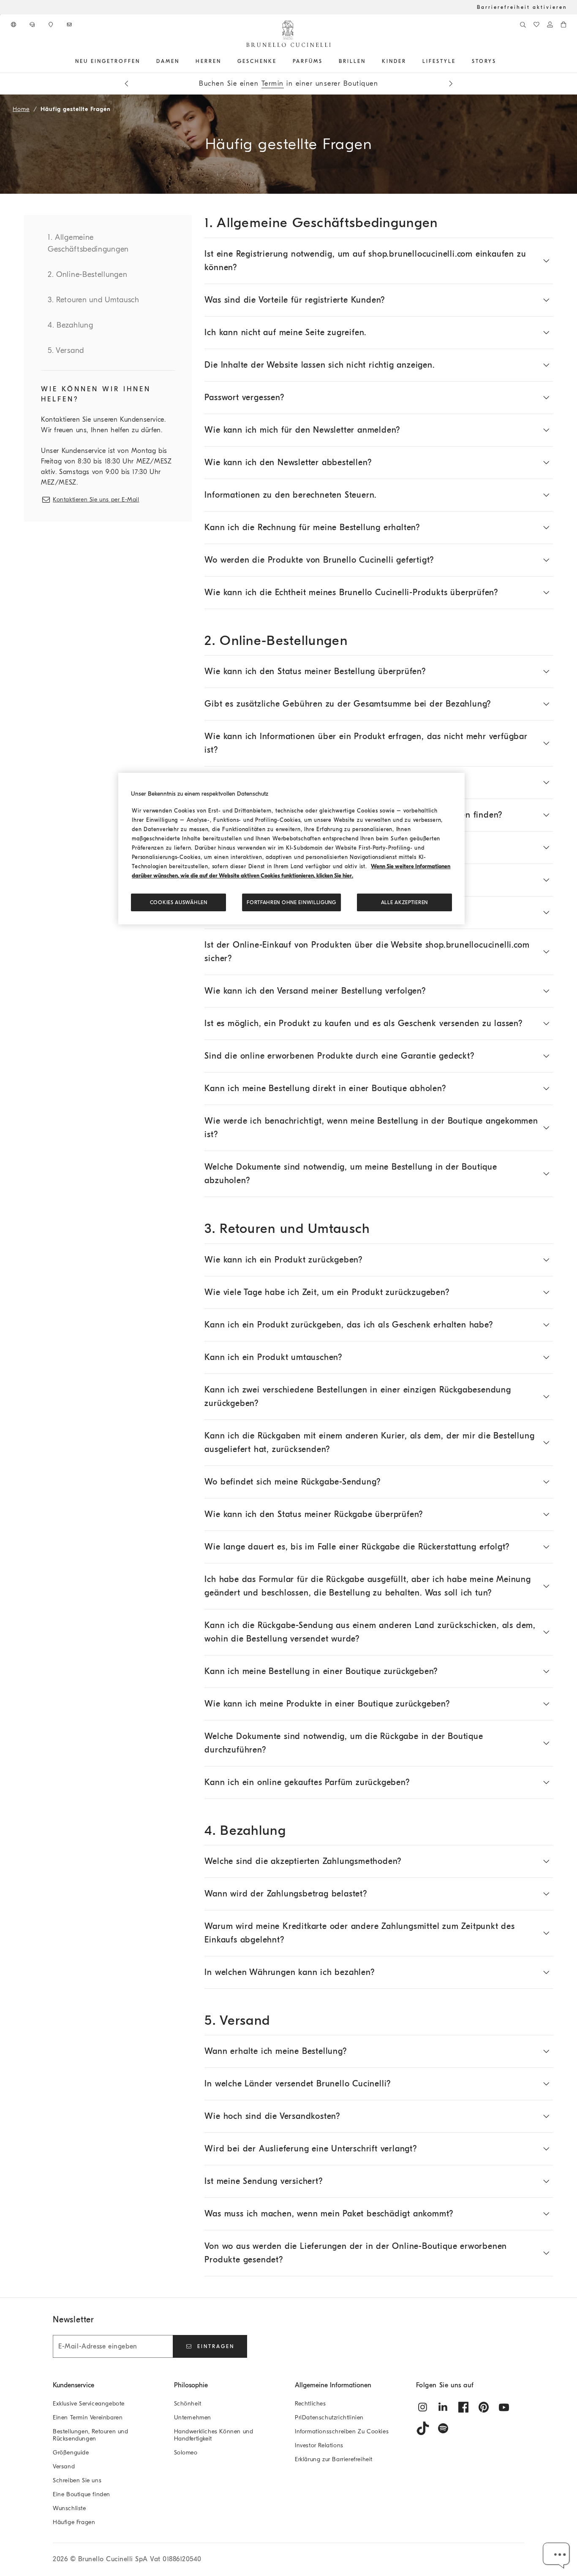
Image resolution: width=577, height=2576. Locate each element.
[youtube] (504, 2407)
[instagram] (423, 2407)
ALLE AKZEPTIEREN (404, 902)
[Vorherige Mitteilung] (126, 84)
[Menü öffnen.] (143, 61)
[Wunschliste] (536, 24)
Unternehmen (193, 2418)
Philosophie (191, 2385)
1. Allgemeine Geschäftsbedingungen (88, 243)
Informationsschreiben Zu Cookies (342, 2431)
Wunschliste (69, 2508)
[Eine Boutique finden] (52, 24)
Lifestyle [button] (439, 61)
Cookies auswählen (179, 902)
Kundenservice (73, 2385)
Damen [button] (168, 61)
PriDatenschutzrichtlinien (329, 2418)
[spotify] (443, 2428)
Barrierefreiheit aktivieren (522, 7)
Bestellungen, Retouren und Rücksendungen (91, 2435)
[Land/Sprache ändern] (14, 24)
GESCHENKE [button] (257, 61)
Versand (64, 2466)
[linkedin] (443, 2407)
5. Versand (66, 351)
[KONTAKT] (33, 24)
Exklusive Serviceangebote (89, 2404)
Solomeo (186, 2453)
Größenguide (71, 2453)
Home (21, 109)
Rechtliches (310, 2404)
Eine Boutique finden (82, 2494)
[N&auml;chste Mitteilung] (451, 84)
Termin (273, 84)
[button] (557, 2556)
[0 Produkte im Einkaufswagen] (563, 24)
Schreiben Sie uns (77, 2480)
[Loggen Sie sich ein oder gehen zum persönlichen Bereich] (550, 24)
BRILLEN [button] (352, 61)
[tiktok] (423, 2428)
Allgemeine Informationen (333, 2385)
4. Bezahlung (70, 325)
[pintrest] (484, 2407)
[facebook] (463, 2407)
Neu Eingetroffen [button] (108, 61)
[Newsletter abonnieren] (70, 24)
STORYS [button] (484, 61)
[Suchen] (523, 24)
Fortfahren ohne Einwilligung (291, 902)
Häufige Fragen (74, 2522)
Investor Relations (319, 2445)
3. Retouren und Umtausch (94, 300)
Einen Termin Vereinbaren (88, 2418)
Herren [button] (208, 61)
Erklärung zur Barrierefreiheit (334, 2459)
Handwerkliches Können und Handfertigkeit (214, 2435)
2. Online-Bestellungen (87, 275)
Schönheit (188, 2404)
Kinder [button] (394, 61)
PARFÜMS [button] (308, 61)
